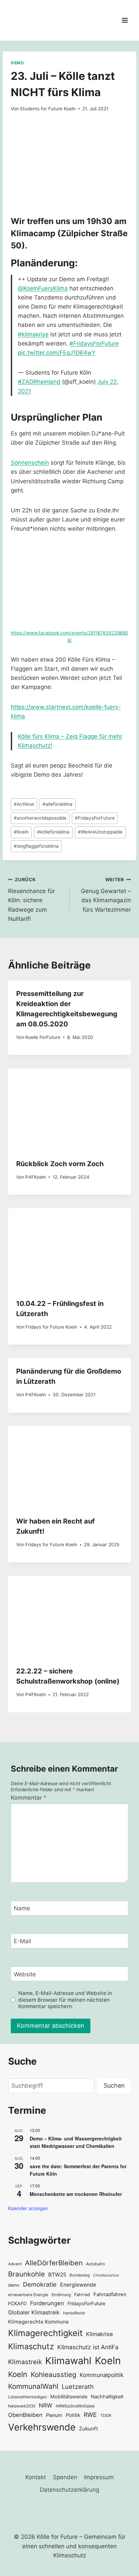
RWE (90, 2415)
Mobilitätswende (69, 2396)
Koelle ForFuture (43, 1037)
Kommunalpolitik (102, 2375)
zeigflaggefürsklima (36, 846)
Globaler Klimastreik (34, 2312)
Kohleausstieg (53, 2374)
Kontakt (36, 2477)
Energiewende (78, 2285)
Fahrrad (82, 2295)
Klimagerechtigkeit (45, 2333)
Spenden (65, 2477)
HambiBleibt (74, 2313)
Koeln (21, 832)
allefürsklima (58, 804)
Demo (17, 63)
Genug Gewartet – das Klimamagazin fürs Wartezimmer (106, 895)
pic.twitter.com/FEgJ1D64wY (57, 353)
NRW (46, 2405)
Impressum (99, 2477)
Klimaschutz (31, 2346)
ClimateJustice (106, 2275)
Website (25, 1974)
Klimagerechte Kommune (38, 2322)
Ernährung (61, 2295)
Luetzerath (78, 2386)
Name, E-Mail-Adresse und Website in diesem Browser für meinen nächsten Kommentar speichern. (65, 2000)
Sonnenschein (30, 463)
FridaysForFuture (95, 818)
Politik (73, 2415)
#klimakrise (33, 334)
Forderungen (47, 2303)
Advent (15, 2264)
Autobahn (95, 2264)
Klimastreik (25, 2362)
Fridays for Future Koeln (51, 1327)
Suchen (114, 2085)
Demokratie (40, 2284)
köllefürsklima (53, 832)
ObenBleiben (25, 2415)
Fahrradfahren (110, 2294)
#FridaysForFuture (94, 343)
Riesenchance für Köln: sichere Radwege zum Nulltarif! (32, 900)
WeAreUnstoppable (100, 832)
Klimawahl (68, 2361)
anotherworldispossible (40, 818)
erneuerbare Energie (28, 2295)
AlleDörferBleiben (54, 2263)
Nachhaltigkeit (107, 2396)
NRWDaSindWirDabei (75, 2406)
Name (22, 1908)
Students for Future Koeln (48, 109)
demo (14, 2285)
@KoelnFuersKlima (43, 288)
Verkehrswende (42, 2427)
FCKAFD (17, 2303)
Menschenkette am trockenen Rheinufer (76, 2194)
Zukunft (89, 2429)
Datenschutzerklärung (69, 2490)
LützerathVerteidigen (27, 2397)
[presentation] (69, 1109)
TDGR (106, 2416)
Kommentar (29, 1798)
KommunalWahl (33, 2386)
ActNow (24, 804)
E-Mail (22, 1941)
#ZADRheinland (39, 382)
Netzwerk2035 (22, 2406)
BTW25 (57, 2275)
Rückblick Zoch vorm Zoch (60, 1164)
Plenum (54, 2415)
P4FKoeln (36, 1177)
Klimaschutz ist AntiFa (88, 2347)
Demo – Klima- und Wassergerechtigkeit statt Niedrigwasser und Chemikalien (76, 2142)
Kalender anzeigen (28, 2208)
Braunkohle (26, 2274)
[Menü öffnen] (125, 20)
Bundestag (80, 2275)
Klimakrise (100, 2334)
